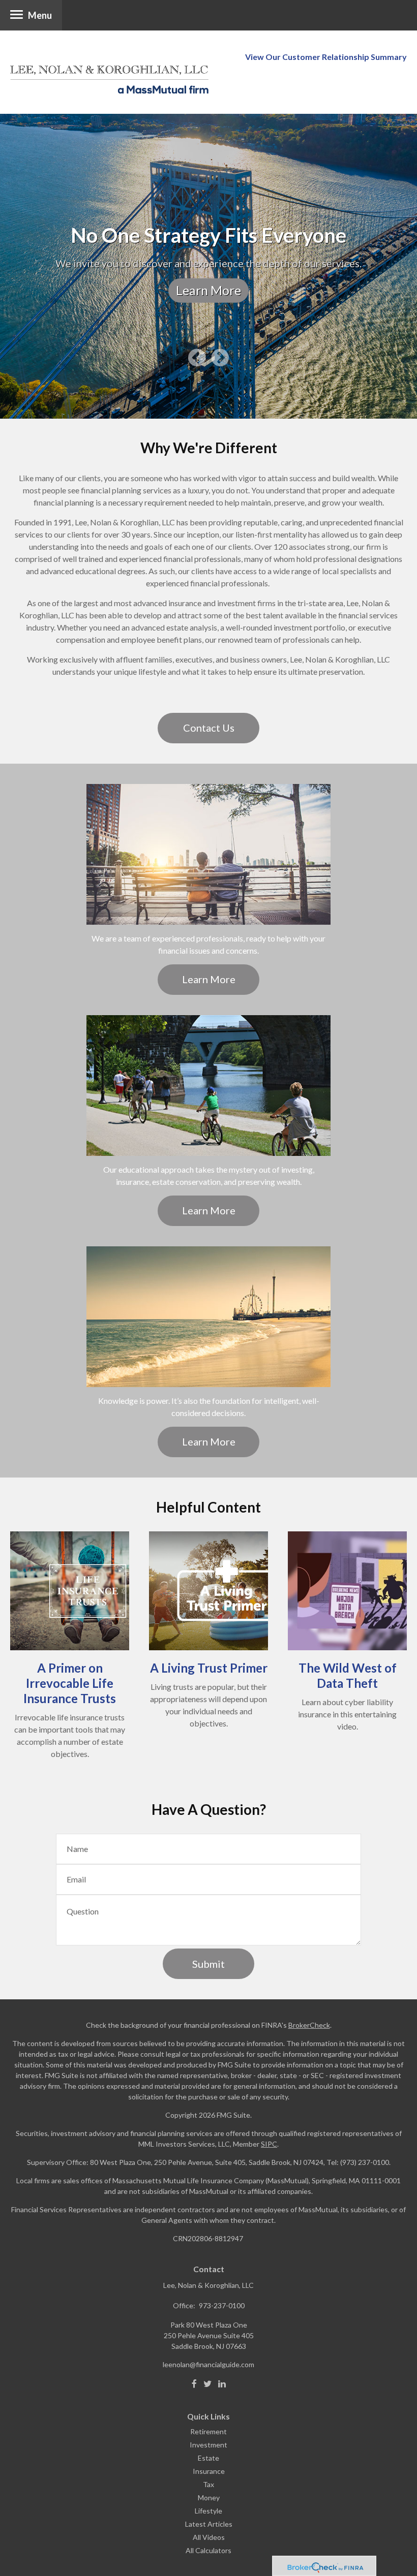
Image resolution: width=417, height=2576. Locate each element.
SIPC (269, 2144)
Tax (208, 2484)
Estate (208, 2458)
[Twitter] (207, 2384)
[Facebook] (194, 2384)
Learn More (208, 290)
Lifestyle (208, 2511)
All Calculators (208, 2550)
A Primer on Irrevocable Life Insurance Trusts (70, 1683)
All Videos (209, 2537)
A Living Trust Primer (209, 1668)
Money (209, 2498)
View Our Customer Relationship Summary (326, 57)
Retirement (208, 2431)
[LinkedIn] (222, 2384)
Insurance (209, 2471)
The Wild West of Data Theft (348, 1675)
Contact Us (209, 728)
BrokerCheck (309, 2025)
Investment (208, 2445)
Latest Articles (209, 2524)
